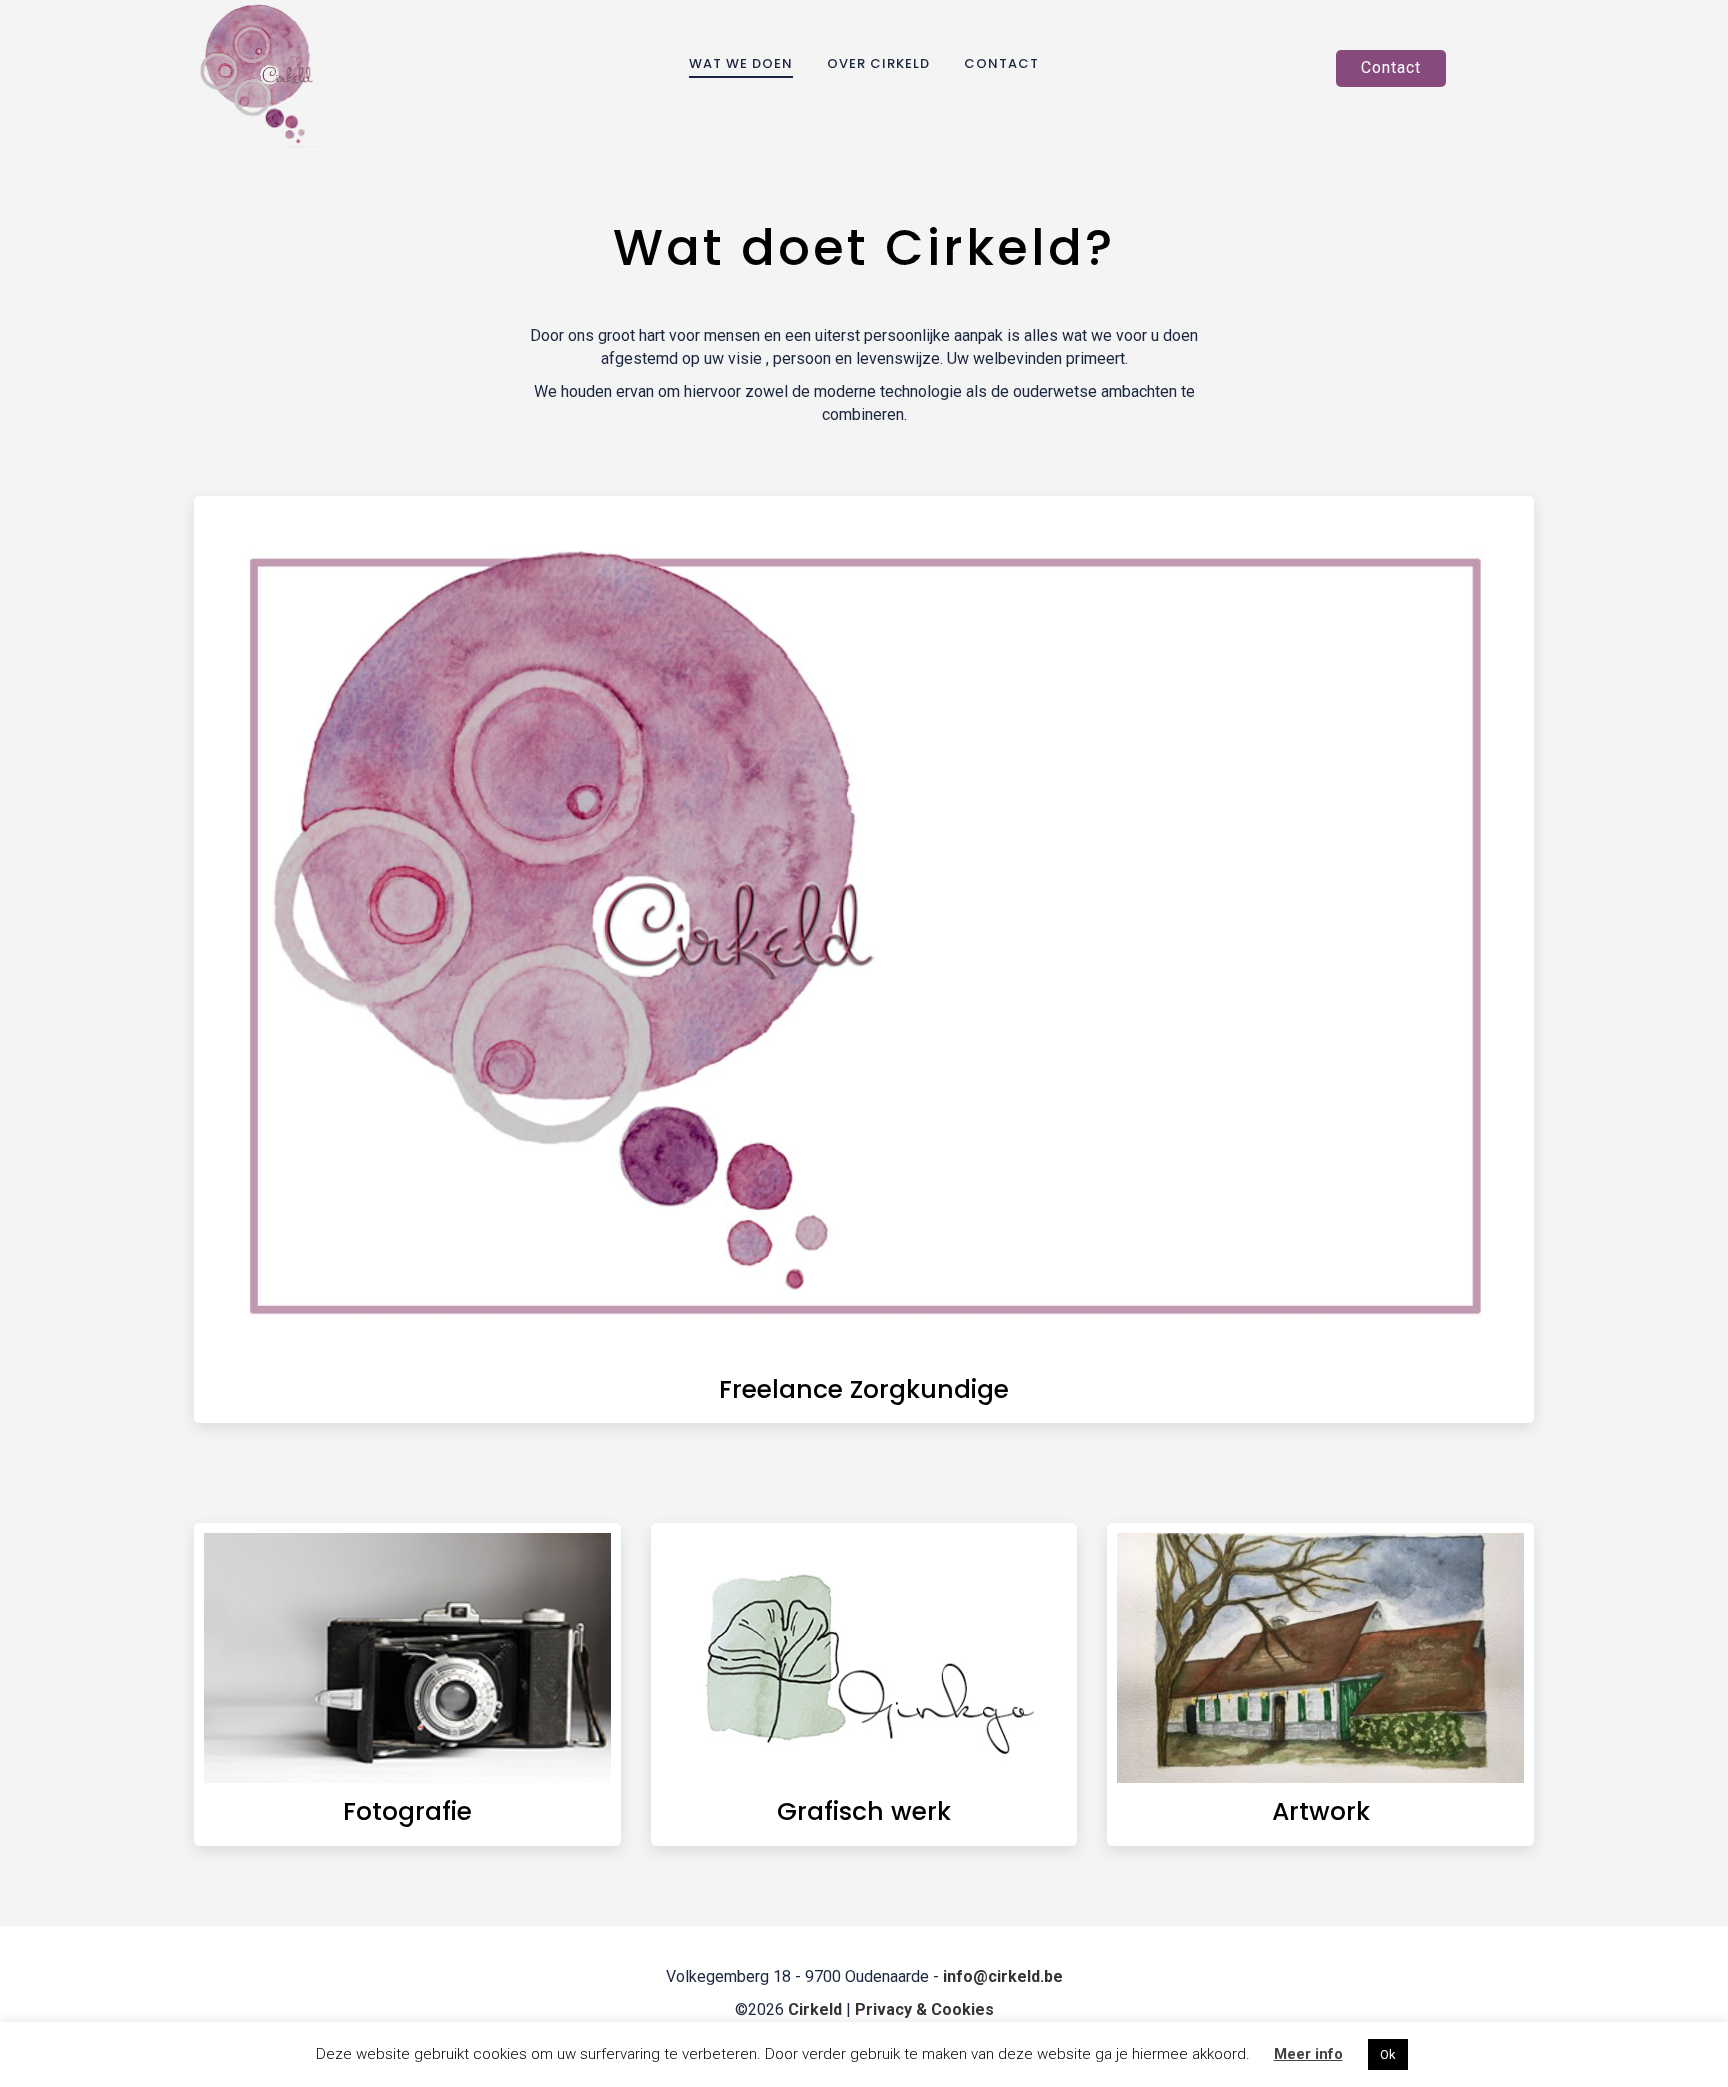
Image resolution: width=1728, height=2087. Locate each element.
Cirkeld (817, 2009)
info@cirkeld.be (1003, 1976)
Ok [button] (1388, 2054)
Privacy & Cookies (924, 2009)
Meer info (1308, 2054)
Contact (1391, 67)
